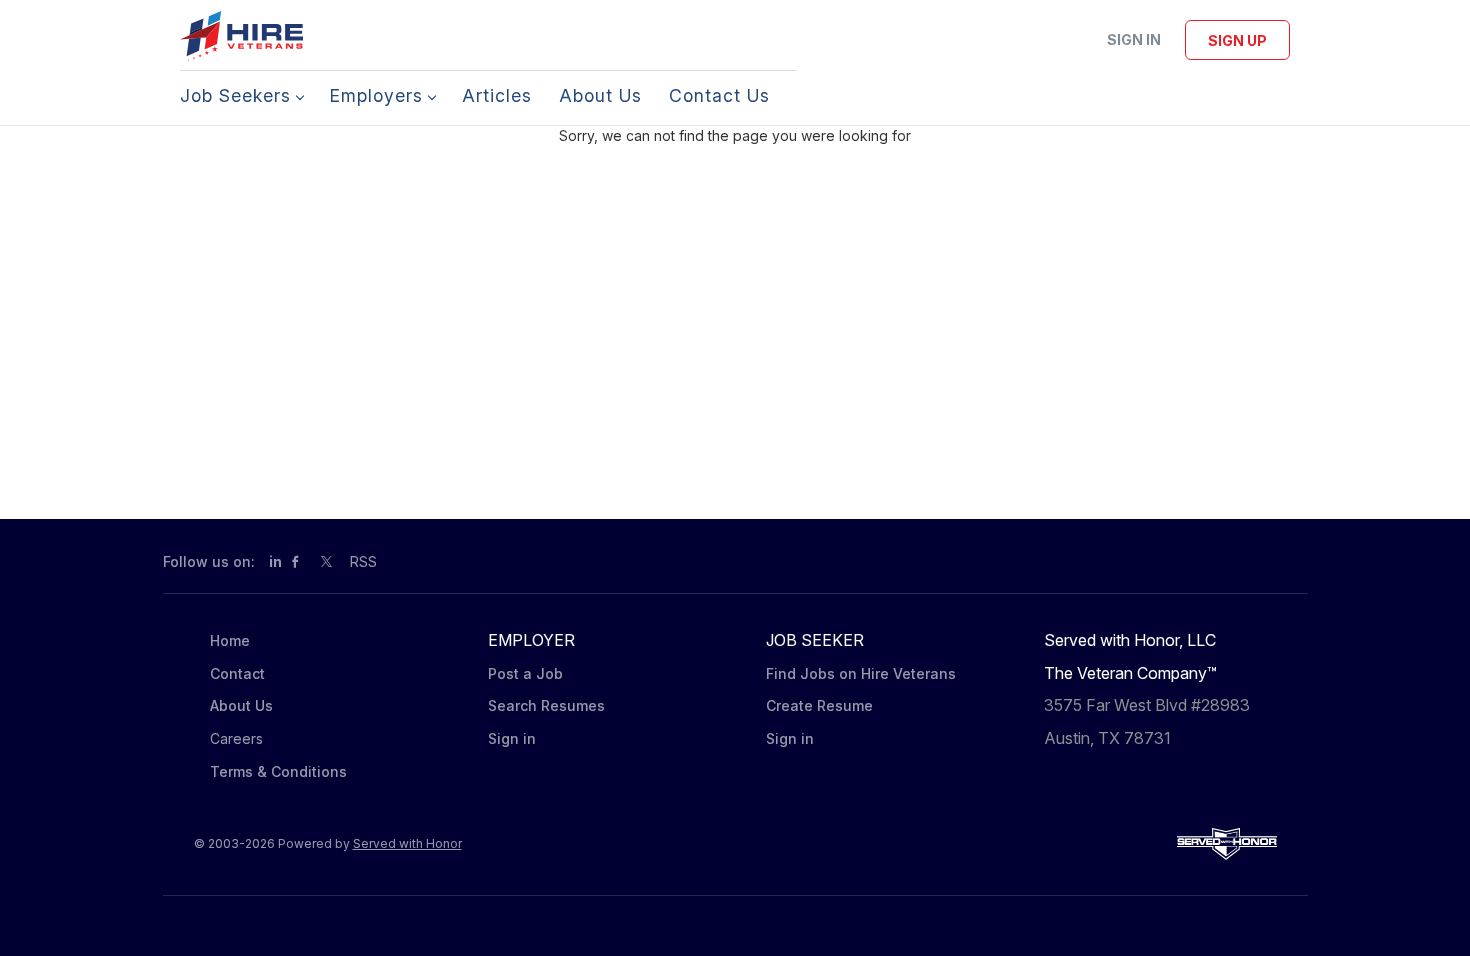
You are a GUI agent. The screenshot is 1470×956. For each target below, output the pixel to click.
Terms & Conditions (278, 771)
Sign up (1237, 40)
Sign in (1134, 39)
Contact (237, 673)
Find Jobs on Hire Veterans (861, 673)
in (275, 561)
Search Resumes (546, 705)
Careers (236, 738)
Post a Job (525, 673)
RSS (363, 561)
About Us (241, 705)
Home (230, 640)
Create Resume (819, 705)
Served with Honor (407, 843)
